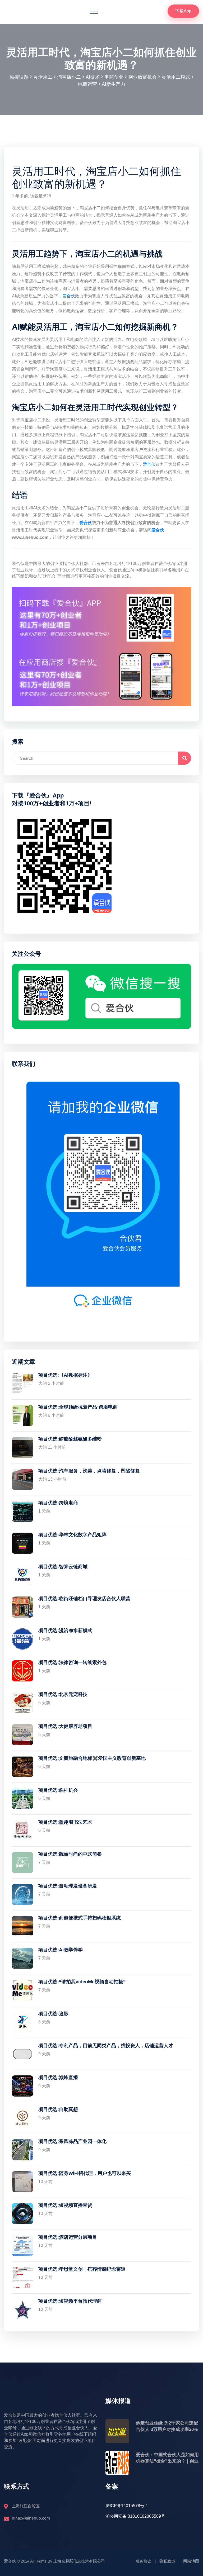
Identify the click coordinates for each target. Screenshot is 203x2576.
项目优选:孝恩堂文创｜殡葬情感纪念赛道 (82, 2269)
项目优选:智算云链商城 (63, 1567)
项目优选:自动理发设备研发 (68, 1886)
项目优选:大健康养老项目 (65, 1726)
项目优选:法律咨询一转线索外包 (72, 1662)
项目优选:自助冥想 (58, 2109)
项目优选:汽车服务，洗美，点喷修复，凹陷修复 (89, 1471)
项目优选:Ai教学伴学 (61, 1950)
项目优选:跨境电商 (58, 1503)
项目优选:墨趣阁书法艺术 (65, 1822)
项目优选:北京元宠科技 (63, 1694)
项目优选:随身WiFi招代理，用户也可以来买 (85, 2173)
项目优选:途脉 (53, 2014)
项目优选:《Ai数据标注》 (65, 1375)
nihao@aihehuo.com (31, 2518)
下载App (183, 11)
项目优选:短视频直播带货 (65, 2205)
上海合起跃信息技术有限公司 (79, 2561)
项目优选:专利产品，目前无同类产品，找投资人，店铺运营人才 (106, 2046)
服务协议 (144, 2561)
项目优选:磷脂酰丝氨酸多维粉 (70, 1439)
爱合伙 (69, 296)
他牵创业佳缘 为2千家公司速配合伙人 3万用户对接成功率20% (167, 2426)
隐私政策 (167, 2561)
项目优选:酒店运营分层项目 (68, 2237)
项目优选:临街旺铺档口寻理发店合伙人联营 (84, 1599)
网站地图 (191, 2561)
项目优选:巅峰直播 (58, 2078)
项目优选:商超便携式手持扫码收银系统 (80, 1918)
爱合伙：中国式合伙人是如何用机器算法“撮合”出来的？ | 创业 (167, 2458)
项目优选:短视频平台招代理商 (70, 2301)
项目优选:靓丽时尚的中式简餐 (70, 1854)
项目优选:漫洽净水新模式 (65, 1631)
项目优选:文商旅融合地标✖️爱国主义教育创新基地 (92, 1758)
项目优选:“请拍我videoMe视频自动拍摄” (82, 1982)
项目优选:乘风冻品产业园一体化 (72, 2141)
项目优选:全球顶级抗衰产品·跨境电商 (78, 1407)
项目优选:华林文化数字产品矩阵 (72, 1535)
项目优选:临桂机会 (58, 1790)
